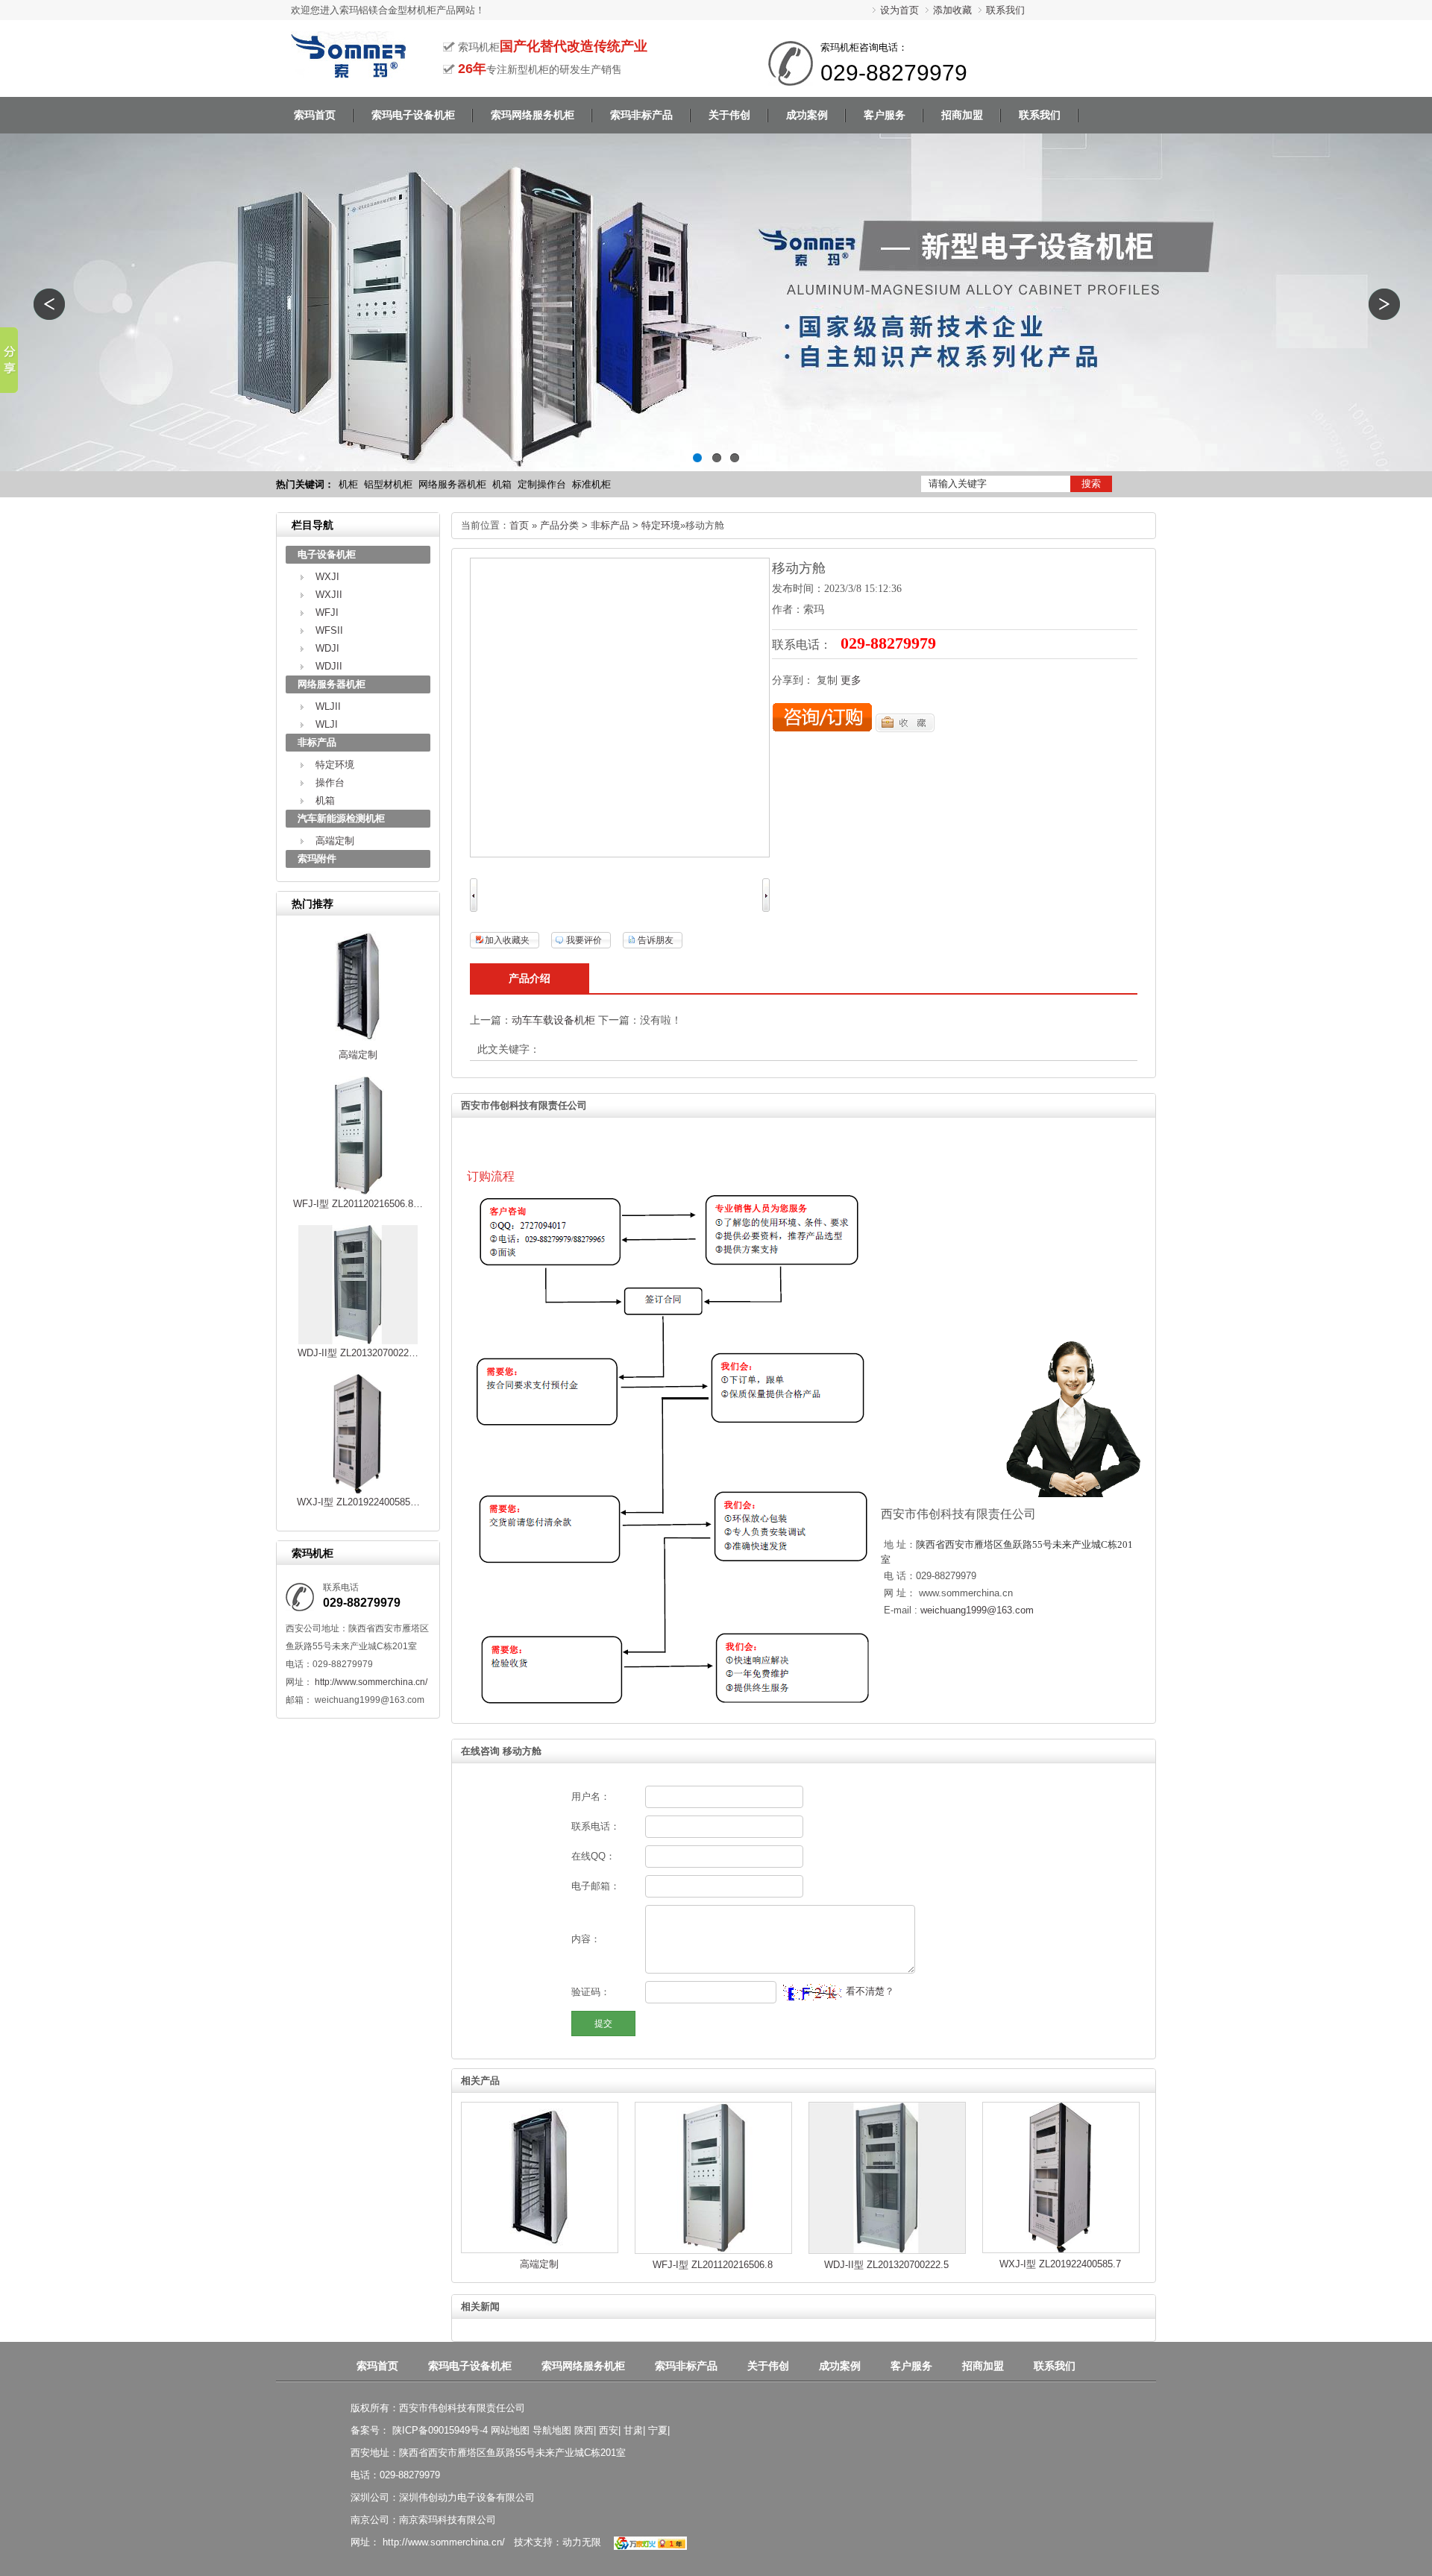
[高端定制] (358, 1043)
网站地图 (510, 2430)
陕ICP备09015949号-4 (439, 2430)
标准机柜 (591, 484)
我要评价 (584, 940)
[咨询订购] (822, 729)
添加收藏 (952, 10)
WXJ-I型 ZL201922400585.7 (1060, 2264)
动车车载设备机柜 (553, 1020)
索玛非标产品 (686, 2366)
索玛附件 (317, 859)
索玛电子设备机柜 (470, 2366)
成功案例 (840, 2366)
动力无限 (582, 2542)
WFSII (329, 630)
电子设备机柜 (327, 554)
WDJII (329, 666)
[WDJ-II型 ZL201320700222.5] (358, 1341)
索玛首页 (377, 2366)
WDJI (327, 648)
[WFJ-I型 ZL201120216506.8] (358, 1192)
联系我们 (1005, 10)
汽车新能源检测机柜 (341, 818)
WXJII (329, 595)
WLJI (327, 724)
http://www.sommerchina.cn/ (370, 1682)
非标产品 (317, 742)
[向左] (474, 908)
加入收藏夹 (507, 940)
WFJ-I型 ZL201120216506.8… (358, 1204)
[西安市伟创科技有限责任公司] (348, 72)
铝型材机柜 (388, 484)
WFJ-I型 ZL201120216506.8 (713, 2265)
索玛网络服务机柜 (583, 2366)
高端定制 (335, 841)
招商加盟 (983, 2366)
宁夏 (658, 2430)
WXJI (327, 577)
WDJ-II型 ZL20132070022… (358, 1353)
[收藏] (905, 729)
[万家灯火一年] (649, 2542)
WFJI (327, 612)
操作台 (330, 782)
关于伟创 (768, 2366)
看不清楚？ (869, 1991)
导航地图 (552, 2430)
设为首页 (899, 10)
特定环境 (335, 765)
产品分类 (559, 525)
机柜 (348, 484)
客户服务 (911, 2366)
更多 (851, 680)
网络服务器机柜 (452, 484)
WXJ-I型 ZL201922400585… (358, 1502)
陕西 (584, 2430)
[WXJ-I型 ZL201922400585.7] (358, 1490)
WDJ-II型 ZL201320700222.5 (886, 2265)
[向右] (766, 908)
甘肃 (633, 2430)
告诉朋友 (656, 940)
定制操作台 (542, 484)
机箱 (502, 484)
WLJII (328, 706)
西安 (609, 2430)
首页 (519, 525)
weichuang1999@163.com (977, 1610)
